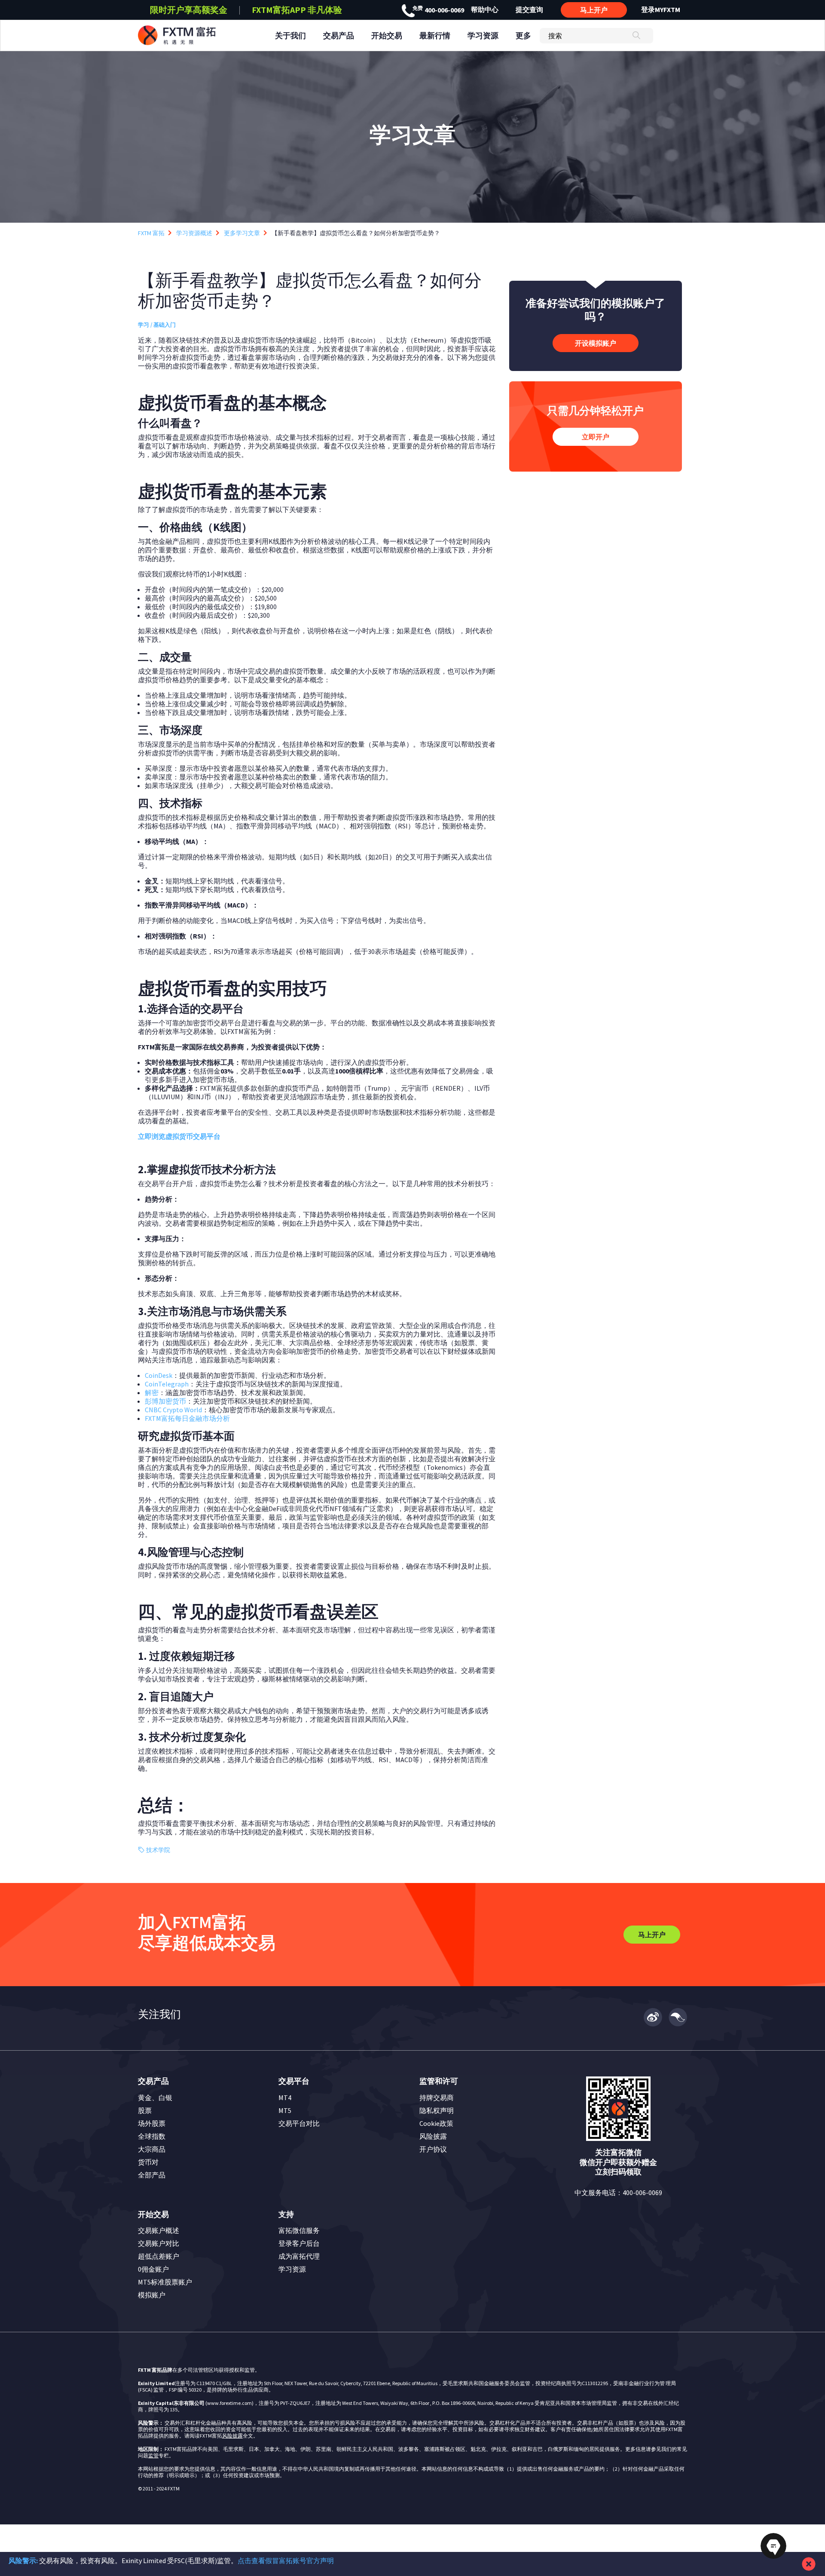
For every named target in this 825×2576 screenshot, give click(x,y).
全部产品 (152, 2175)
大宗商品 (152, 2149)
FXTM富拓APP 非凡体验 (297, 10)
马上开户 (594, 10)
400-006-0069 (438, 10)
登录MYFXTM (661, 9)
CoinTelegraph (167, 1384)
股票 (145, 2110)
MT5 (285, 2110)
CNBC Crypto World (173, 1410)
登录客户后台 (299, 2243)
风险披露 (433, 2136)
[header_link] (192, 35)
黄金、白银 (155, 2098)
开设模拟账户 (596, 343)
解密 (152, 1392)
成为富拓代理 (299, 2256)
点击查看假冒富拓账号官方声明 (286, 2561)
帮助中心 (485, 9)
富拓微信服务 (299, 2230)
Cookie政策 (436, 2123)
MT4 (285, 2098)
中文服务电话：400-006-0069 (618, 2193)
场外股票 (152, 2123)
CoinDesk (159, 1375)
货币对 (148, 2162)
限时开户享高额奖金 (189, 10)
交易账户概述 (159, 2230)
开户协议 (433, 2149)
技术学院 (158, 1850)
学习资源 (292, 2269)
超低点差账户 (159, 2256)
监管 (153, 2455)
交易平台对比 (299, 2123)
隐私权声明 (437, 2110)
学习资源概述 (194, 233)
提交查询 (529, 9)
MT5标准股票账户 (165, 2282)
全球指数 (152, 2136)
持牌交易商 (437, 2098)
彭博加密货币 (165, 1401)
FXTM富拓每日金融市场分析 (187, 1418)
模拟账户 (152, 2295)
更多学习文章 (242, 233)
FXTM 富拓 (151, 233)
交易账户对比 (159, 2243)
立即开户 (596, 437)
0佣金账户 (153, 2269)
